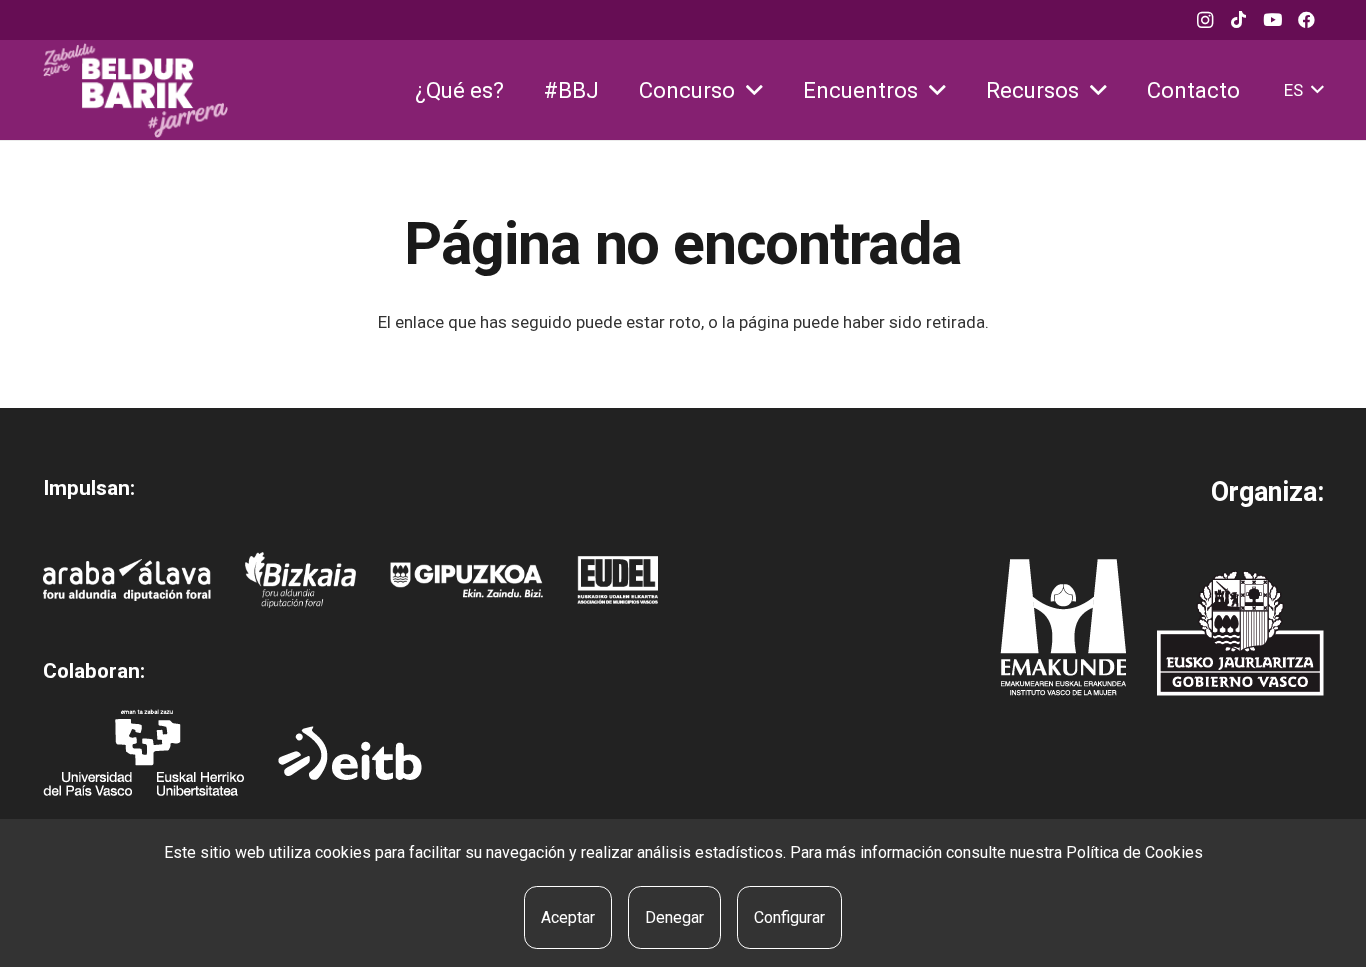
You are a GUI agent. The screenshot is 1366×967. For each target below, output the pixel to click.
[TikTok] (1239, 20)
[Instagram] (1205, 20)
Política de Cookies (1134, 852)
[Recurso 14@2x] (1063, 627)
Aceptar (568, 917)
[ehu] (143, 752)
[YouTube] (1273, 20)
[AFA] (127, 580)
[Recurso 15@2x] (1240, 633)
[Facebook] (1307, 20)
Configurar (789, 917)
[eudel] (617, 580)
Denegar (674, 917)
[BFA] (300, 580)
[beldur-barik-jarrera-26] (136, 90)
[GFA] (466, 580)
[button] (754, 90)
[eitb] (350, 753)
